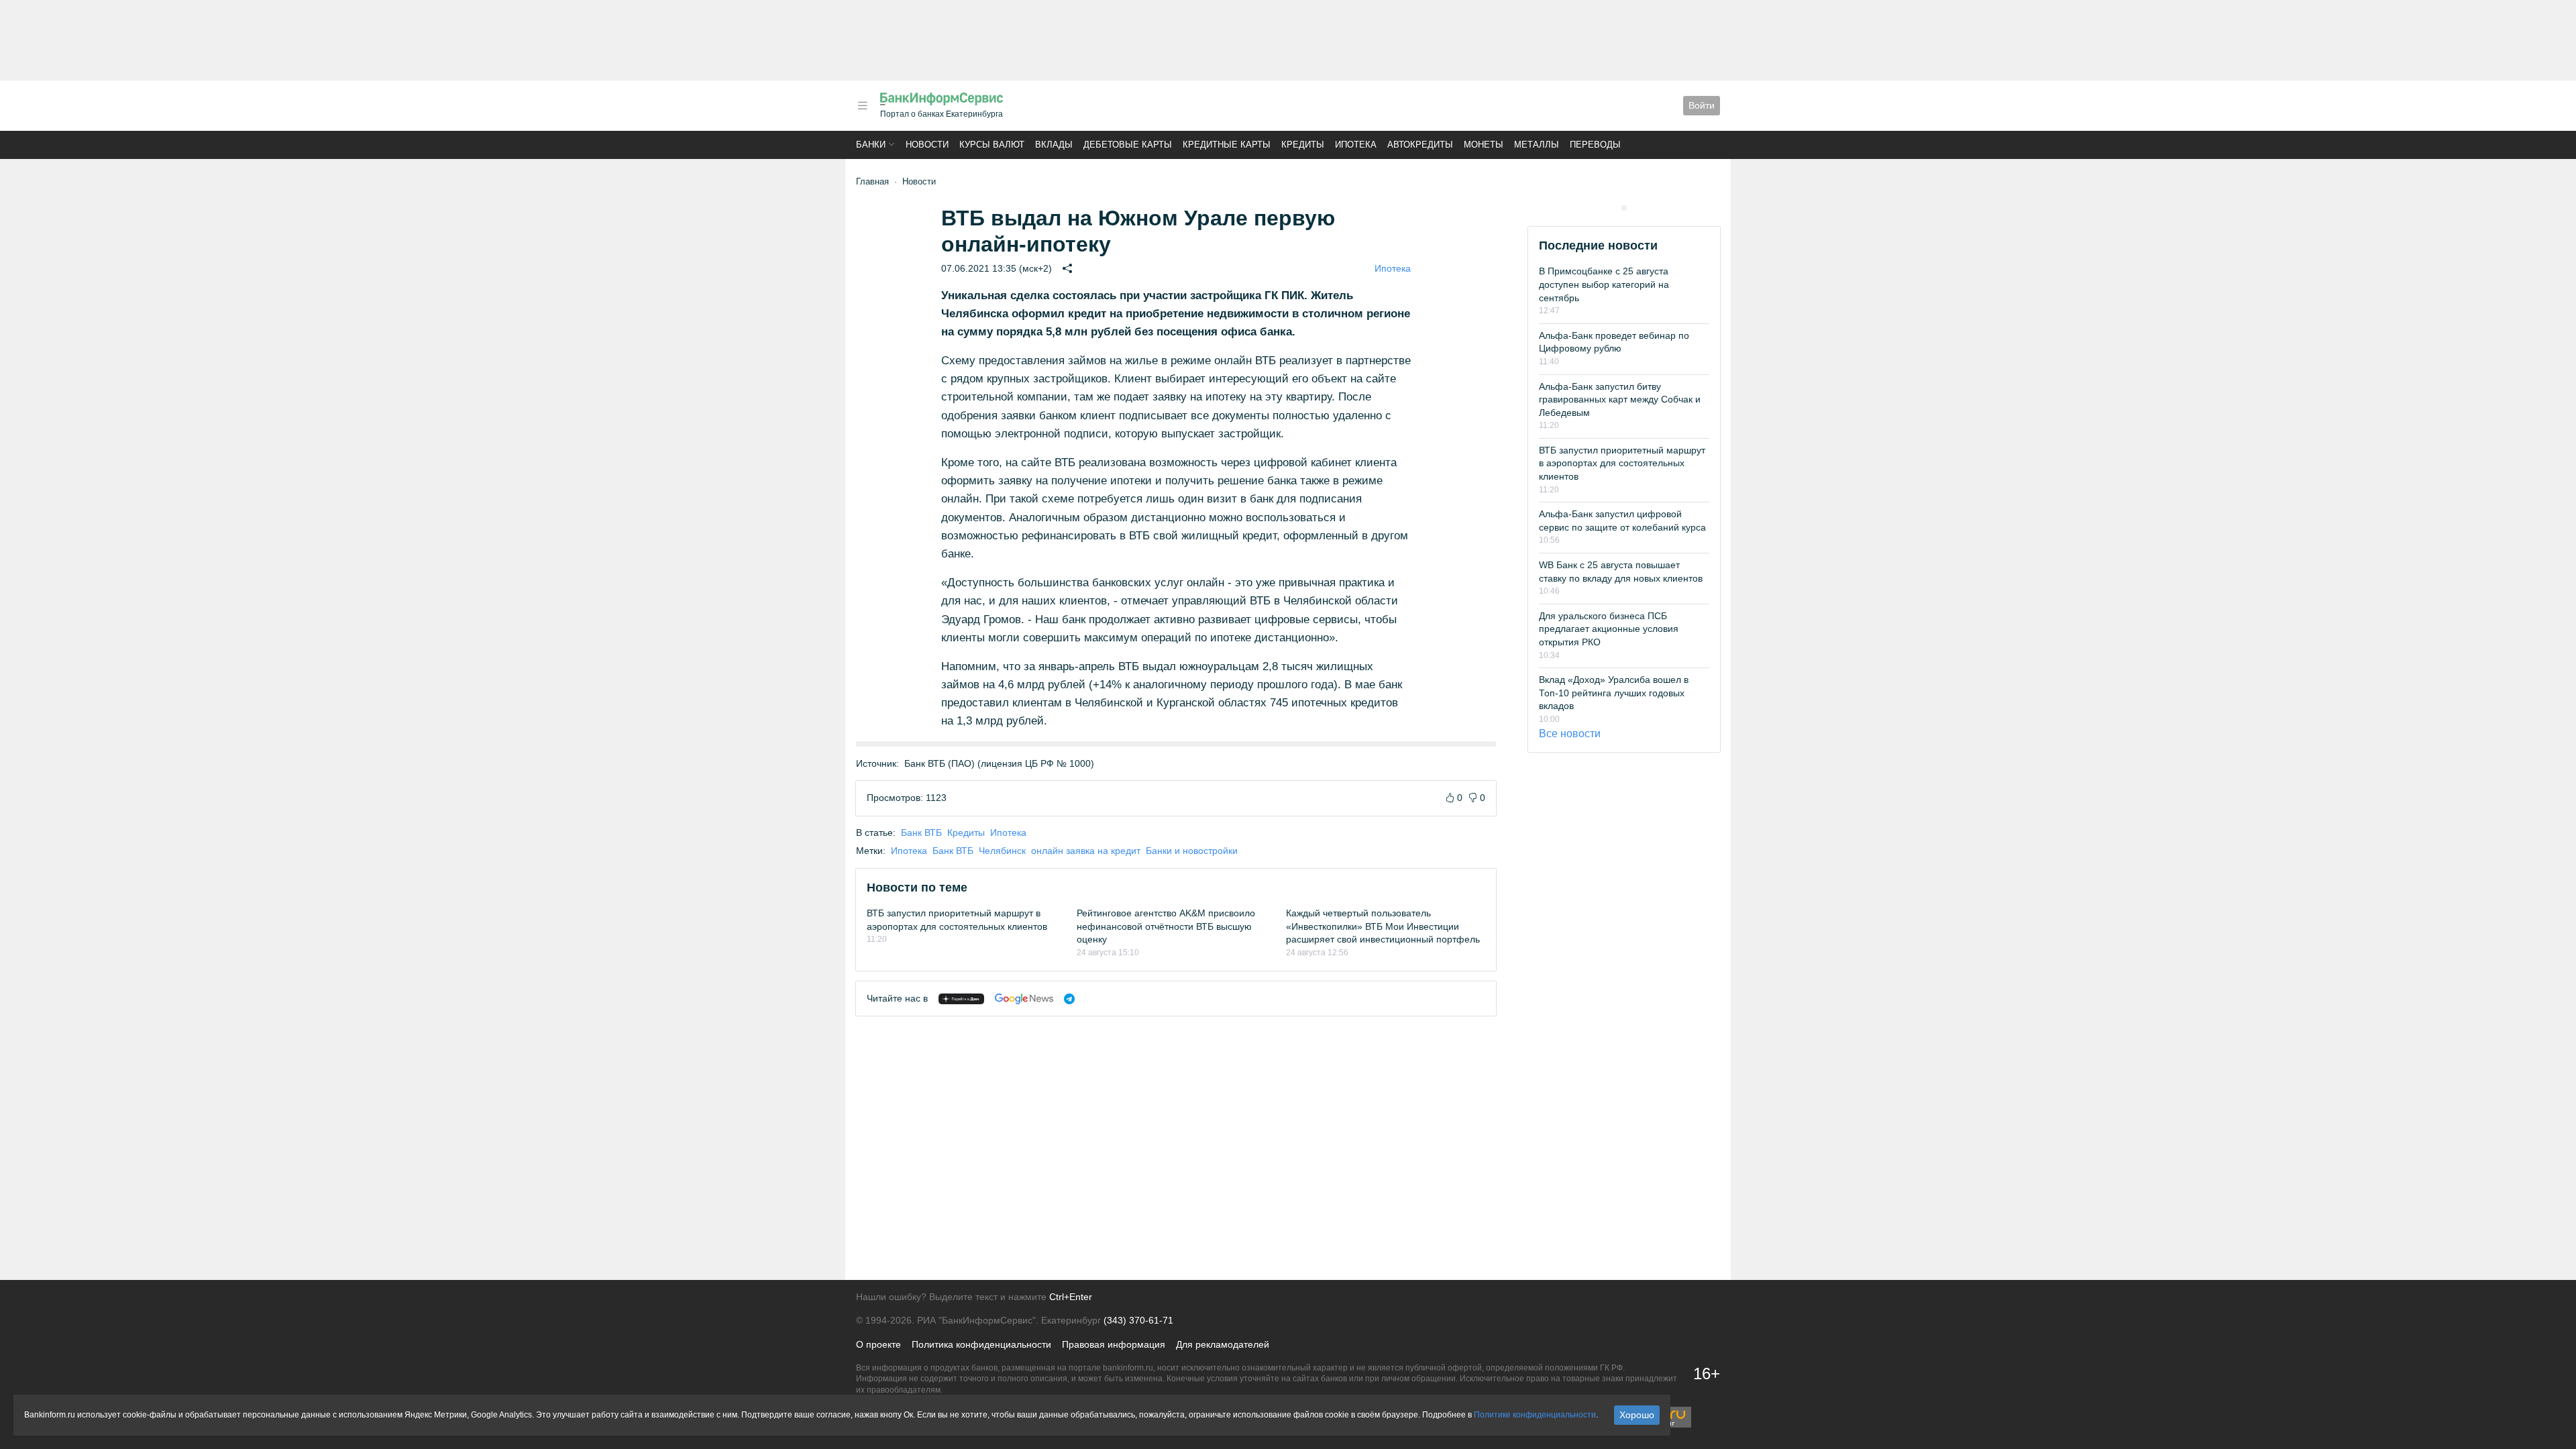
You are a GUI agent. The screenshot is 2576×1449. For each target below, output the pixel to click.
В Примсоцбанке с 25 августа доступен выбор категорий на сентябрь (1604, 284)
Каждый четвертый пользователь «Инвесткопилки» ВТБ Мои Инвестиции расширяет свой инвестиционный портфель (1383, 926)
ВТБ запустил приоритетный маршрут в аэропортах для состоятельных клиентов (1622, 463)
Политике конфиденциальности (1535, 1415)
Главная (872, 181)
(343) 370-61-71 (1138, 1320)
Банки (871, 145)
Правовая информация (1114, 1344)
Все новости (1570, 734)
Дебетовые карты (1128, 145)
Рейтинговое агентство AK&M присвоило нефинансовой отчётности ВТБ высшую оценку (1166, 926)
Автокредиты (1420, 145)
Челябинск (1002, 851)
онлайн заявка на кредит (1086, 851)
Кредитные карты (1227, 145)
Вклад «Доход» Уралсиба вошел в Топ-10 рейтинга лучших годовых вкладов (1614, 693)
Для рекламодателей (1223, 1344)
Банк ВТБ (921, 833)
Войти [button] (1702, 105)
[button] (863, 106)
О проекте (878, 1344)
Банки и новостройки (1192, 851)
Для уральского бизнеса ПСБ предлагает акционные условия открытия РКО (1609, 629)
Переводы (1595, 145)
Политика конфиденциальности (981, 1344)
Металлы (1537, 145)
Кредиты (1303, 145)
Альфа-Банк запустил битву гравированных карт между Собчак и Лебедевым (1620, 399)
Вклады (1054, 145)
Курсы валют (992, 145)
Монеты (1484, 145)
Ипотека (1356, 145)
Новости (927, 145)
